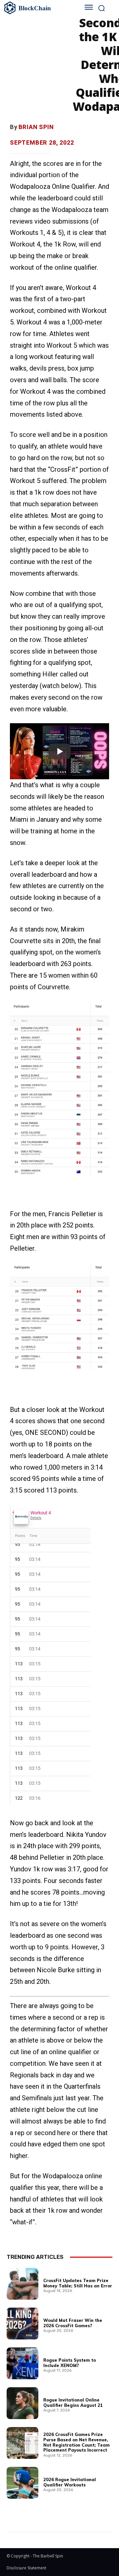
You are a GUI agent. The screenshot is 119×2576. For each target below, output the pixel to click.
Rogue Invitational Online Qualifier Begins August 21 (73, 2402)
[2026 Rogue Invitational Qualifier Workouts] (22, 2483)
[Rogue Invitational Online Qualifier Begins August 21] (22, 2403)
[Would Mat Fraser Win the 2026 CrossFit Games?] (22, 2324)
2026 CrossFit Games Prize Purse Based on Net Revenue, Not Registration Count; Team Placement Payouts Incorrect (77, 2442)
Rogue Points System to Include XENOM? (70, 2363)
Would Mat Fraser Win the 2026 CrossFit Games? (73, 2323)
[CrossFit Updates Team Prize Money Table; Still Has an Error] (22, 2284)
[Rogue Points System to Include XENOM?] (22, 2363)
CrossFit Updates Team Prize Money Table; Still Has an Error (78, 2283)
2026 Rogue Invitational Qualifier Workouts (70, 2482)
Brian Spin (36, 127)
